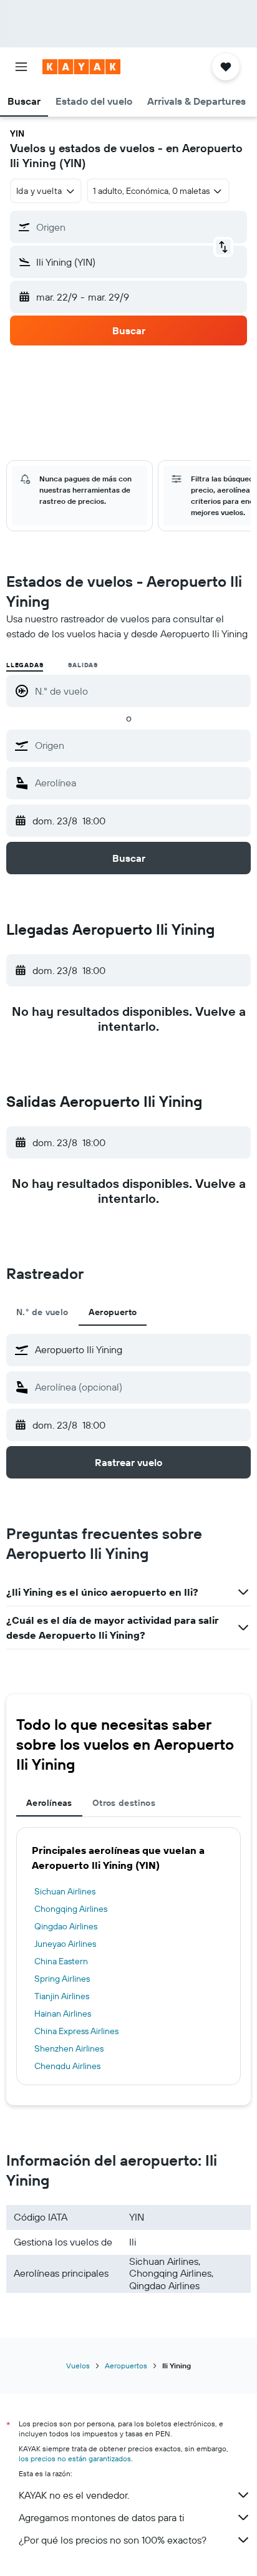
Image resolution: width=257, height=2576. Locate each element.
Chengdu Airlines (67, 2066)
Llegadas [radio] (25, 665)
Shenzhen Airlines (69, 2048)
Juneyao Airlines (65, 1944)
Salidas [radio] (83, 665)
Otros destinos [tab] (124, 1803)
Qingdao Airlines (66, 1926)
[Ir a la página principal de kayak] (81, 67)
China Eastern (61, 1961)
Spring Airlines (62, 1979)
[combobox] (140, 745)
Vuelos (78, 2366)
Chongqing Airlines (71, 1909)
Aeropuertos (126, 2366)
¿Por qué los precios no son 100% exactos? (113, 2540)
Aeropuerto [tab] (113, 1312)
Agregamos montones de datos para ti (101, 2517)
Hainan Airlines (63, 2014)
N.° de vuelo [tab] (42, 1312)
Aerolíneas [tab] (49, 1803)
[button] (21, 67)
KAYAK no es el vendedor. (74, 2495)
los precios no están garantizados (75, 2458)
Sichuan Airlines (65, 1891)
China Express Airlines (76, 2031)
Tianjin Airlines (62, 1996)
